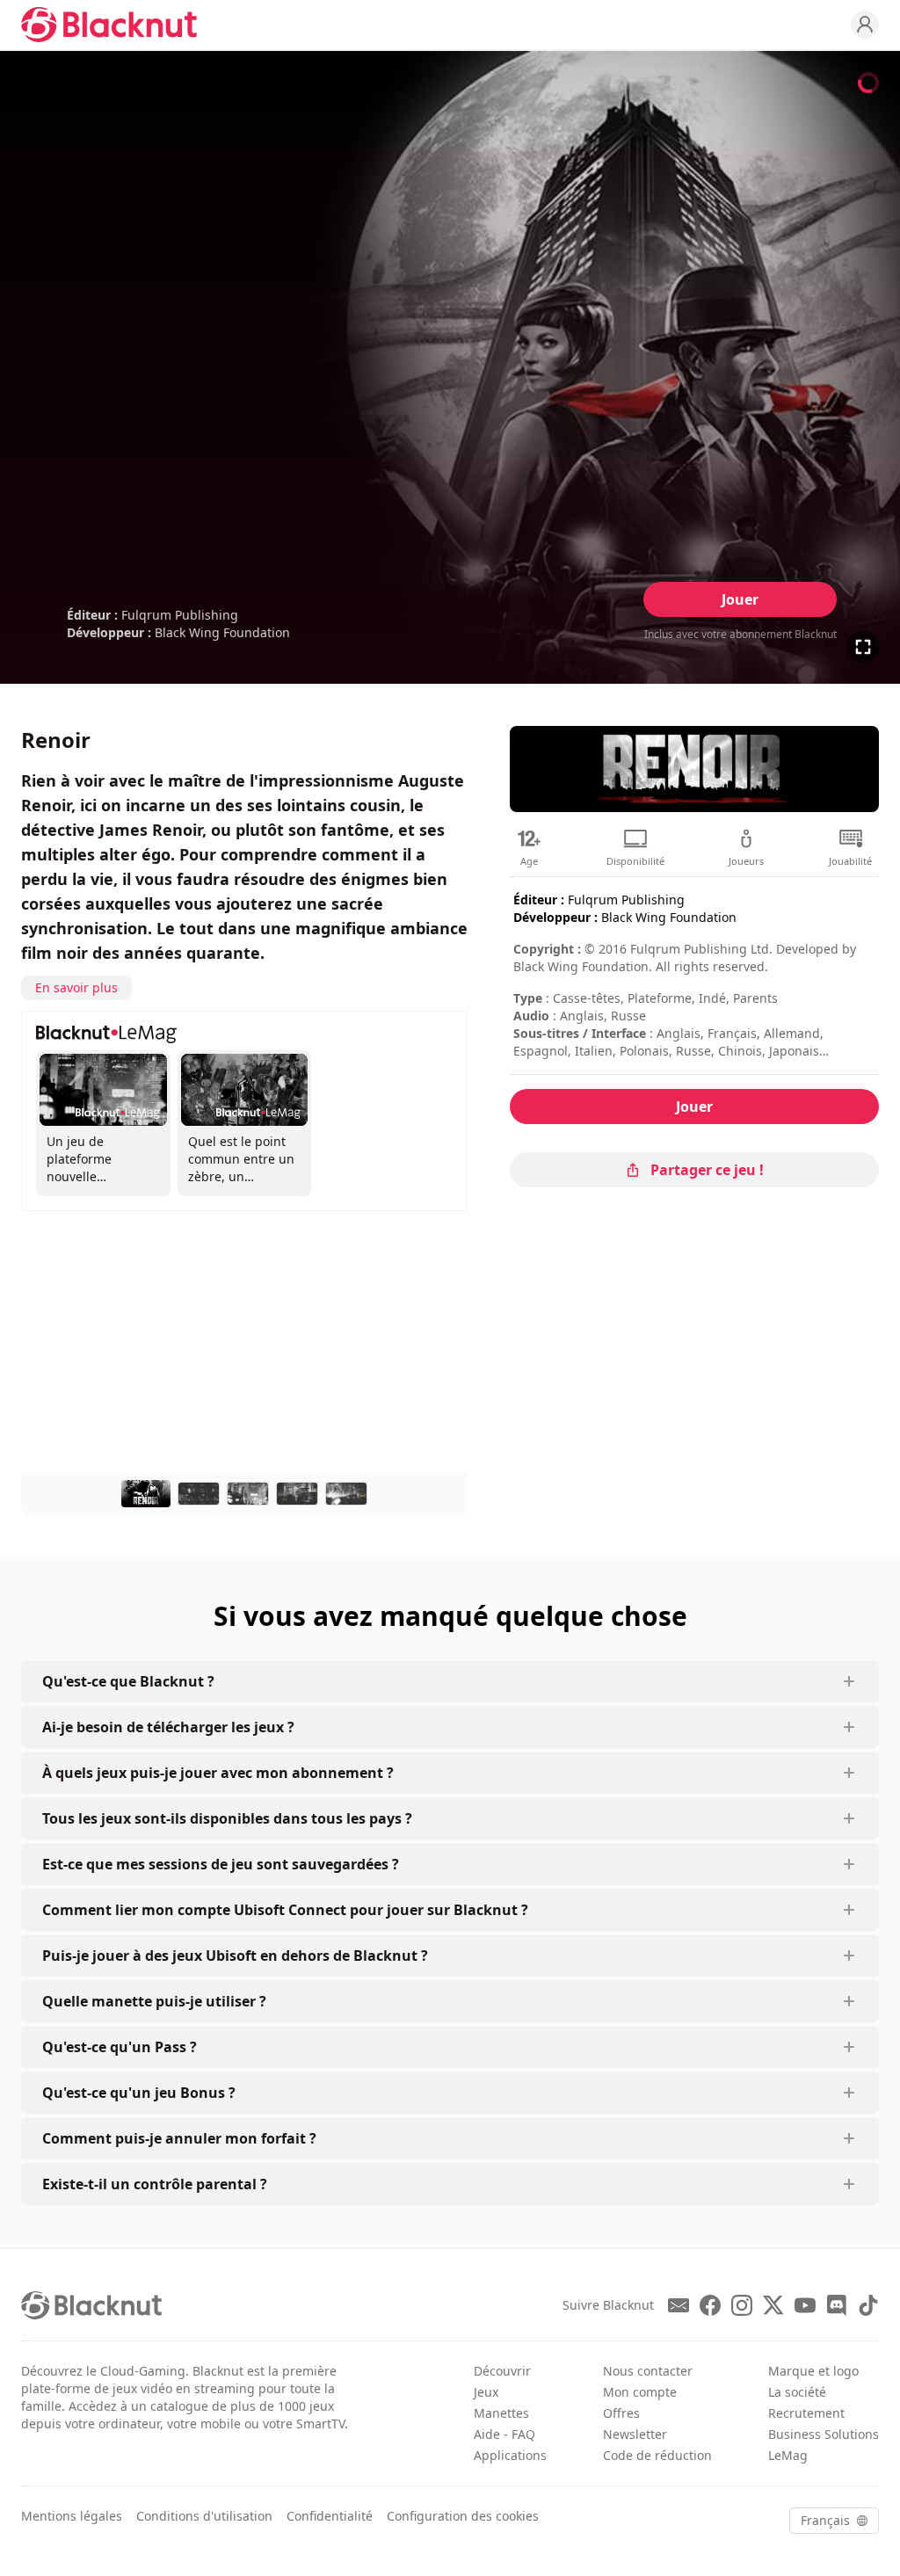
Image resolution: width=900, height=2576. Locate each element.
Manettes (501, 2413)
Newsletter (635, 2434)
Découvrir (502, 2371)
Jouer (740, 599)
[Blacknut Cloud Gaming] (109, 25)
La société (797, 2392)
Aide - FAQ (504, 2434)
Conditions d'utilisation (204, 2516)
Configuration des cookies (463, 2516)
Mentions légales (72, 2516)
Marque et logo (813, 2371)
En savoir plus (76, 987)
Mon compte (640, 2392)
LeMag (788, 2455)
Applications (510, 2455)
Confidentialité (330, 2516)
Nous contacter (648, 2371)
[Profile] (865, 25)
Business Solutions (824, 2434)
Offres (621, 2413)
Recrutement (806, 2413)
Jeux (486, 2392)
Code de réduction (657, 2455)
